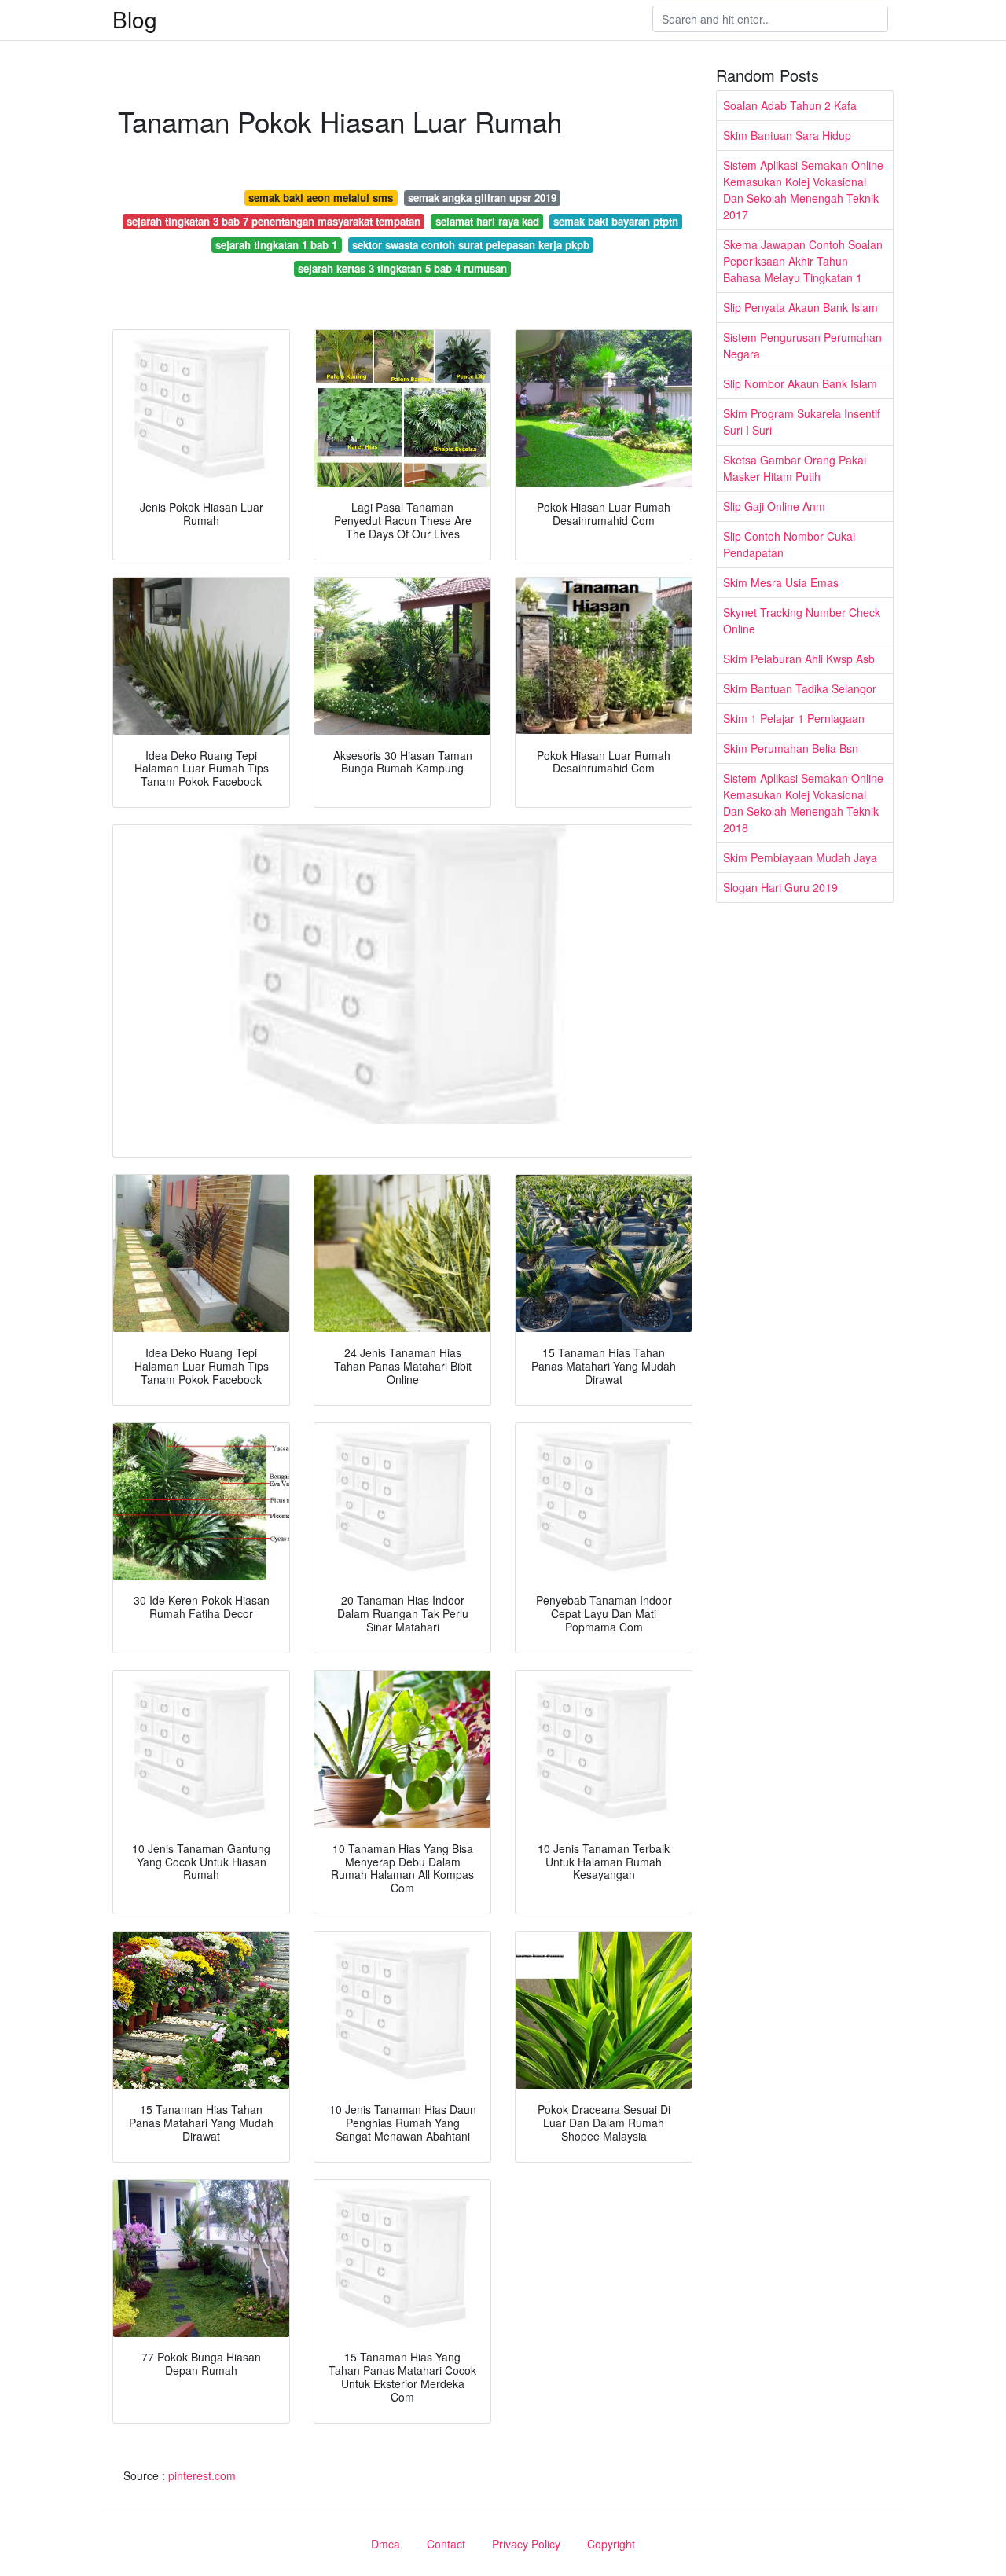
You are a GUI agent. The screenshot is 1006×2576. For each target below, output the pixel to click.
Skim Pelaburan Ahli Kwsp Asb (799, 659)
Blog (135, 19)
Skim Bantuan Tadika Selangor (800, 688)
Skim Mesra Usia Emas (781, 582)
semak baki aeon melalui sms (321, 198)
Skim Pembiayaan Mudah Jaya (800, 857)
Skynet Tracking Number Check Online (802, 620)
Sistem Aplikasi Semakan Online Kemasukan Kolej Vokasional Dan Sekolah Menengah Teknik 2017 (803, 190)
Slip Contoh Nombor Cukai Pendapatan (789, 544)
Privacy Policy (526, 2544)
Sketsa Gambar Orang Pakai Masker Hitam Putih (795, 468)
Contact (446, 2544)
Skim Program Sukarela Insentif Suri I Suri (802, 422)
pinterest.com (202, 2475)
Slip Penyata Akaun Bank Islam (800, 307)
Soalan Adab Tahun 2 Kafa (790, 105)
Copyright (611, 2544)
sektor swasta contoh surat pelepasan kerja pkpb (471, 245)
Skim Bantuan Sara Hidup (787, 135)
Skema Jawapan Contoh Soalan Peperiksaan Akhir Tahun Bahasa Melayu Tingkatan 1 (803, 261)
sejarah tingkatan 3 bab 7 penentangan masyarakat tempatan (274, 221)
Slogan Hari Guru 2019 (780, 887)
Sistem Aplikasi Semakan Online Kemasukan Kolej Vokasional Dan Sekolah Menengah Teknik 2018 (803, 803)
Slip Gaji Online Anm (774, 506)
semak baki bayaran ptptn (616, 221)
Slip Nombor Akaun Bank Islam (800, 383)
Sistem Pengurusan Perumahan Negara (802, 345)
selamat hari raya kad (487, 221)
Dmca (386, 2544)
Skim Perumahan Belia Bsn (791, 748)
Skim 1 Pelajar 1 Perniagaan (794, 718)
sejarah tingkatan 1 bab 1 (276, 245)
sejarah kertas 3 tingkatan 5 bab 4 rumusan (402, 268)
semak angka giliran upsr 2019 (482, 198)
